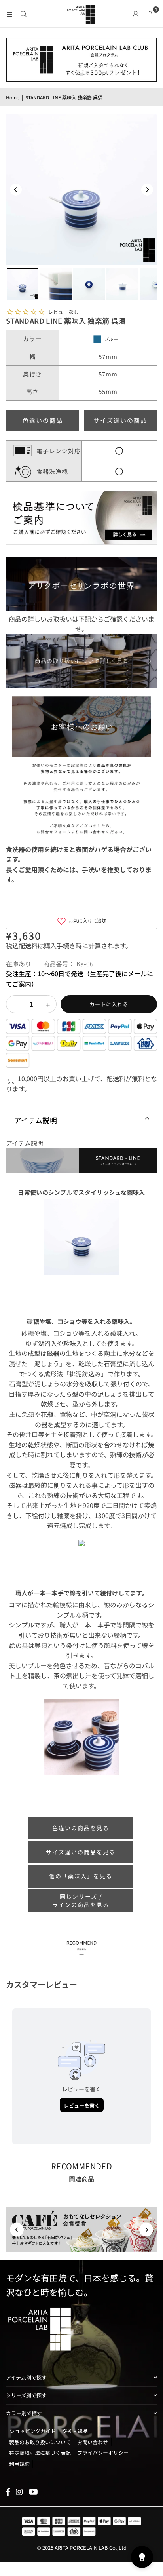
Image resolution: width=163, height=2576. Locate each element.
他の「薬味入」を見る (81, 1876)
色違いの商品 (43, 420)
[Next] (147, 190)
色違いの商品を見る (81, 1828)
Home (13, 97)
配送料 (28, 945)
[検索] (24, 13)
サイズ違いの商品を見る (81, 1852)
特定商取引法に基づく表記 (40, 2453)
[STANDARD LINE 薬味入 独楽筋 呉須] (23, 284)
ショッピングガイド (33, 2431)
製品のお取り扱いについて (40, 2442)
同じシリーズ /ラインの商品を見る (81, 1900)
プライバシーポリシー (103, 2453)
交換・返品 (75, 2431)
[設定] (136, 13)
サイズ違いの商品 (120, 420)
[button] (150, 13)
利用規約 (19, 2464)
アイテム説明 (36, 1120)
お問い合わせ (93, 2442)
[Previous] (16, 190)
